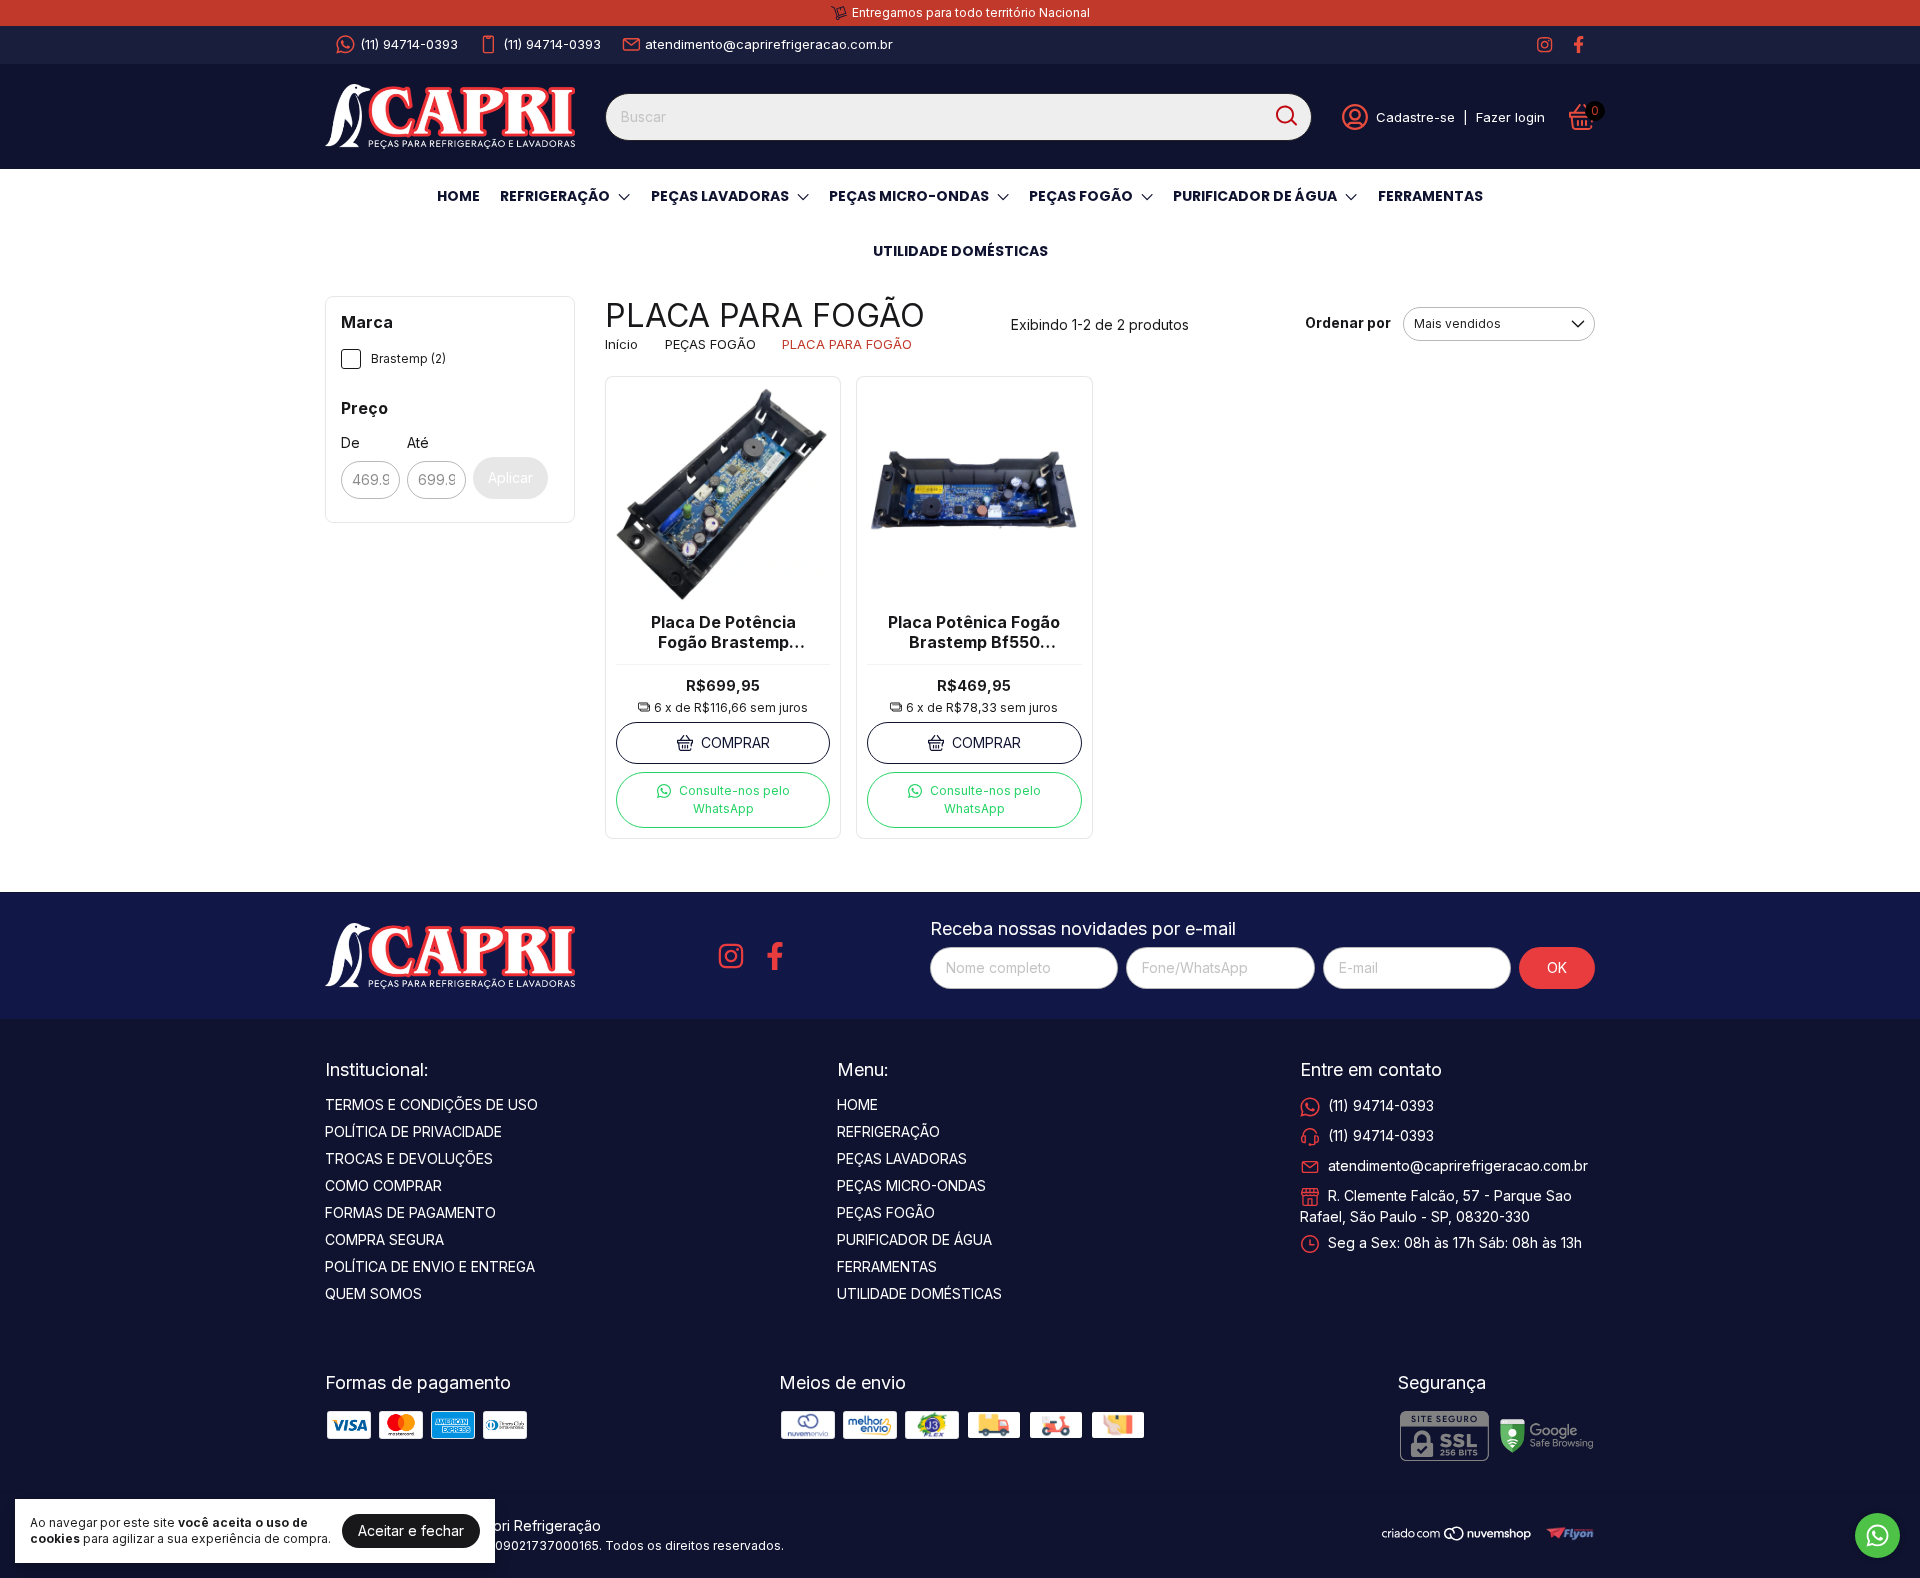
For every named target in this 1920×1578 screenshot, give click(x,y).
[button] (723, 800)
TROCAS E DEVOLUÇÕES (409, 1158)
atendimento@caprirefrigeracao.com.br (769, 44)
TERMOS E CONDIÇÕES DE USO (431, 1104)
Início (621, 344)
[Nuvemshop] (1457, 1536)
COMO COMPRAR (383, 1185)
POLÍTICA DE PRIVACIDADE (413, 1131)
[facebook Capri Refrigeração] (1578, 44)
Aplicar (510, 477)
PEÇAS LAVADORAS (720, 196)
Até (418, 442)
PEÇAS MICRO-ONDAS (909, 196)
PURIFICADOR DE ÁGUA (1255, 196)
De (350, 442)
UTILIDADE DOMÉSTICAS (960, 251)
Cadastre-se (1415, 117)
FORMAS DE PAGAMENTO (410, 1212)
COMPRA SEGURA (384, 1239)
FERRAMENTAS (1430, 196)
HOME (458, 196)
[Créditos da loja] (1564, 1533)
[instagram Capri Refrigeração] (1544, 44)
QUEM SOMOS (373, 1293)
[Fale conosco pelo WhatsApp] (1877, 1535)
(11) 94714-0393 (409, 44)
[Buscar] (1285, 116)
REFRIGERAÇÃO (555, 196)
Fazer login (1510, 117)
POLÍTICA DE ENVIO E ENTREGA (430, 1266)
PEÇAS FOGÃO (1081, 196)
